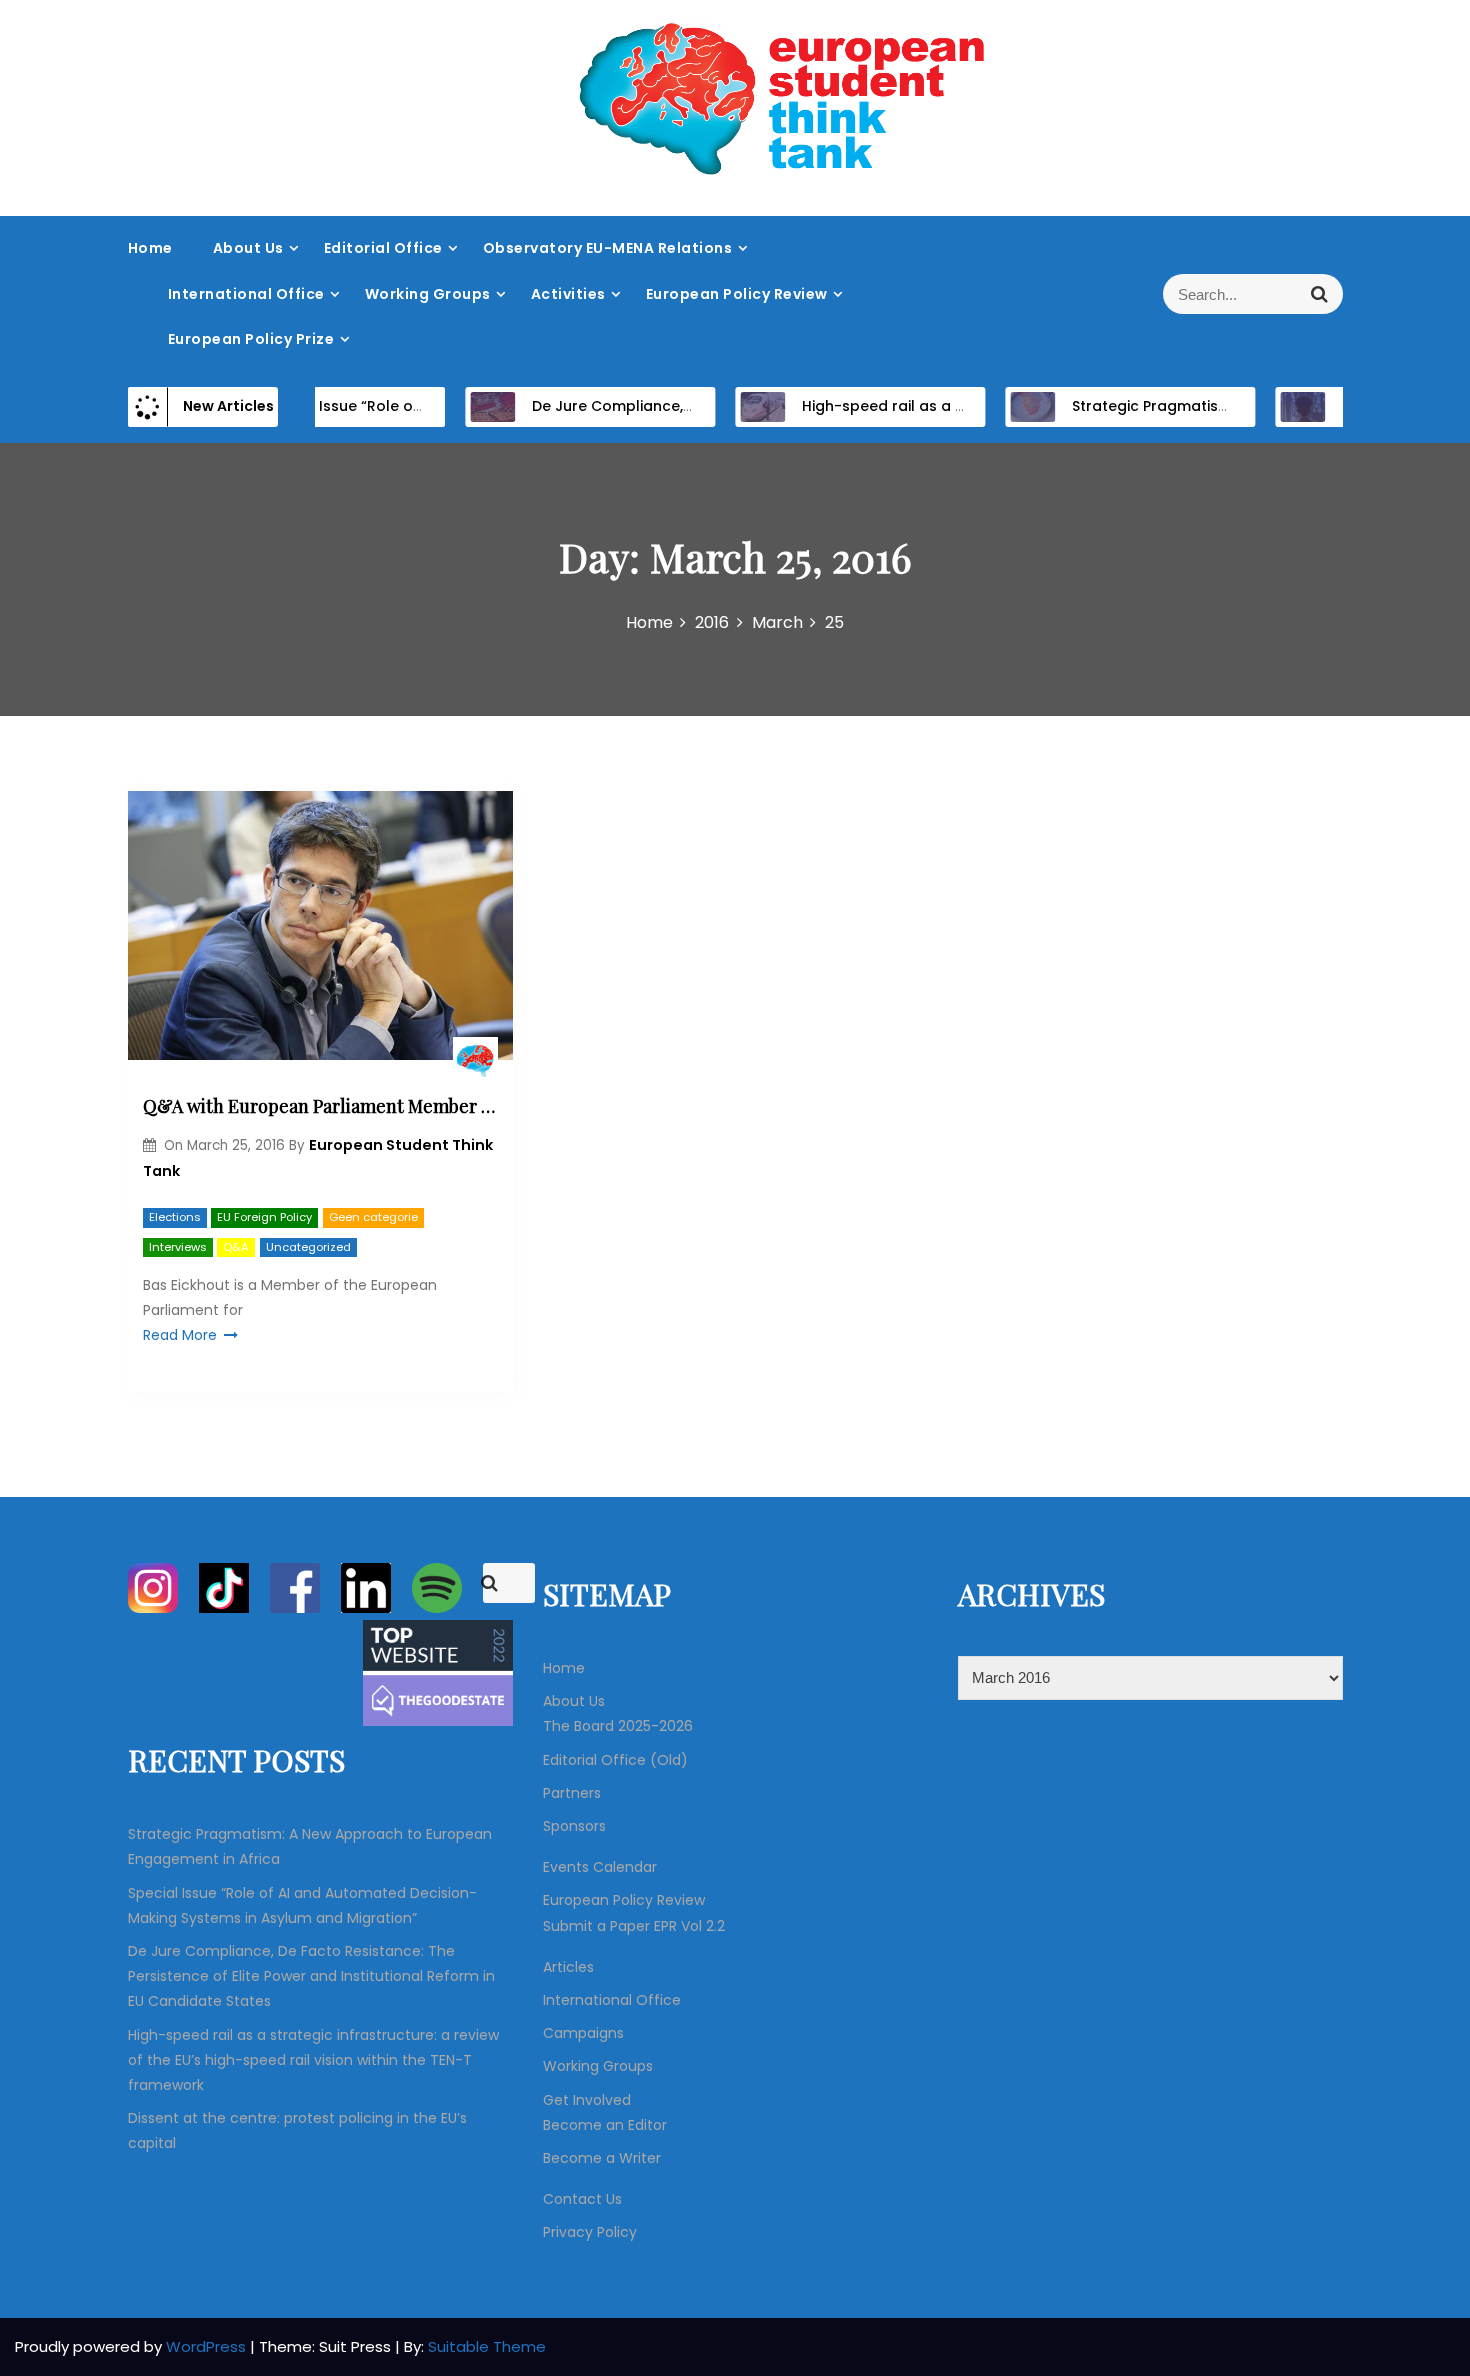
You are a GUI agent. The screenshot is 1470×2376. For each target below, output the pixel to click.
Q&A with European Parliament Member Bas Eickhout (320, 1106)
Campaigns (583, 2033)
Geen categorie (373, 1217)
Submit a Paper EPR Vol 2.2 (634, 1926)
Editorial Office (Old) (615, 1760)
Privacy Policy (590, 2232)
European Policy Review (737, 294)
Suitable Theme (487, 2346)
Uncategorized (308, 1247)
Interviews (178, 1247)
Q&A (236, 1247)
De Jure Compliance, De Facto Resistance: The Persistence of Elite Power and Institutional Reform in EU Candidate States (311, 1976)
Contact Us (582, 2199)
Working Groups (428, 294)
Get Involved (587, 2100)
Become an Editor (605, 2125)
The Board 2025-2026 (618, 1726)
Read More (180, 1335)
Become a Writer (602, 2158)
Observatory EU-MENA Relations (608, 248)
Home (150, 248)
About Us (248, 248)
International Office (246, 294)
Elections (175, 1217)
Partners (572, 1793)
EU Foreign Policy (264, 1217)
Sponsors (574, 1826)
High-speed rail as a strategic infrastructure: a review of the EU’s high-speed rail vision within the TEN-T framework (313, 2060)
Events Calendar (600, 1867)
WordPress (208, 2346)
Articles (568, 1967)
